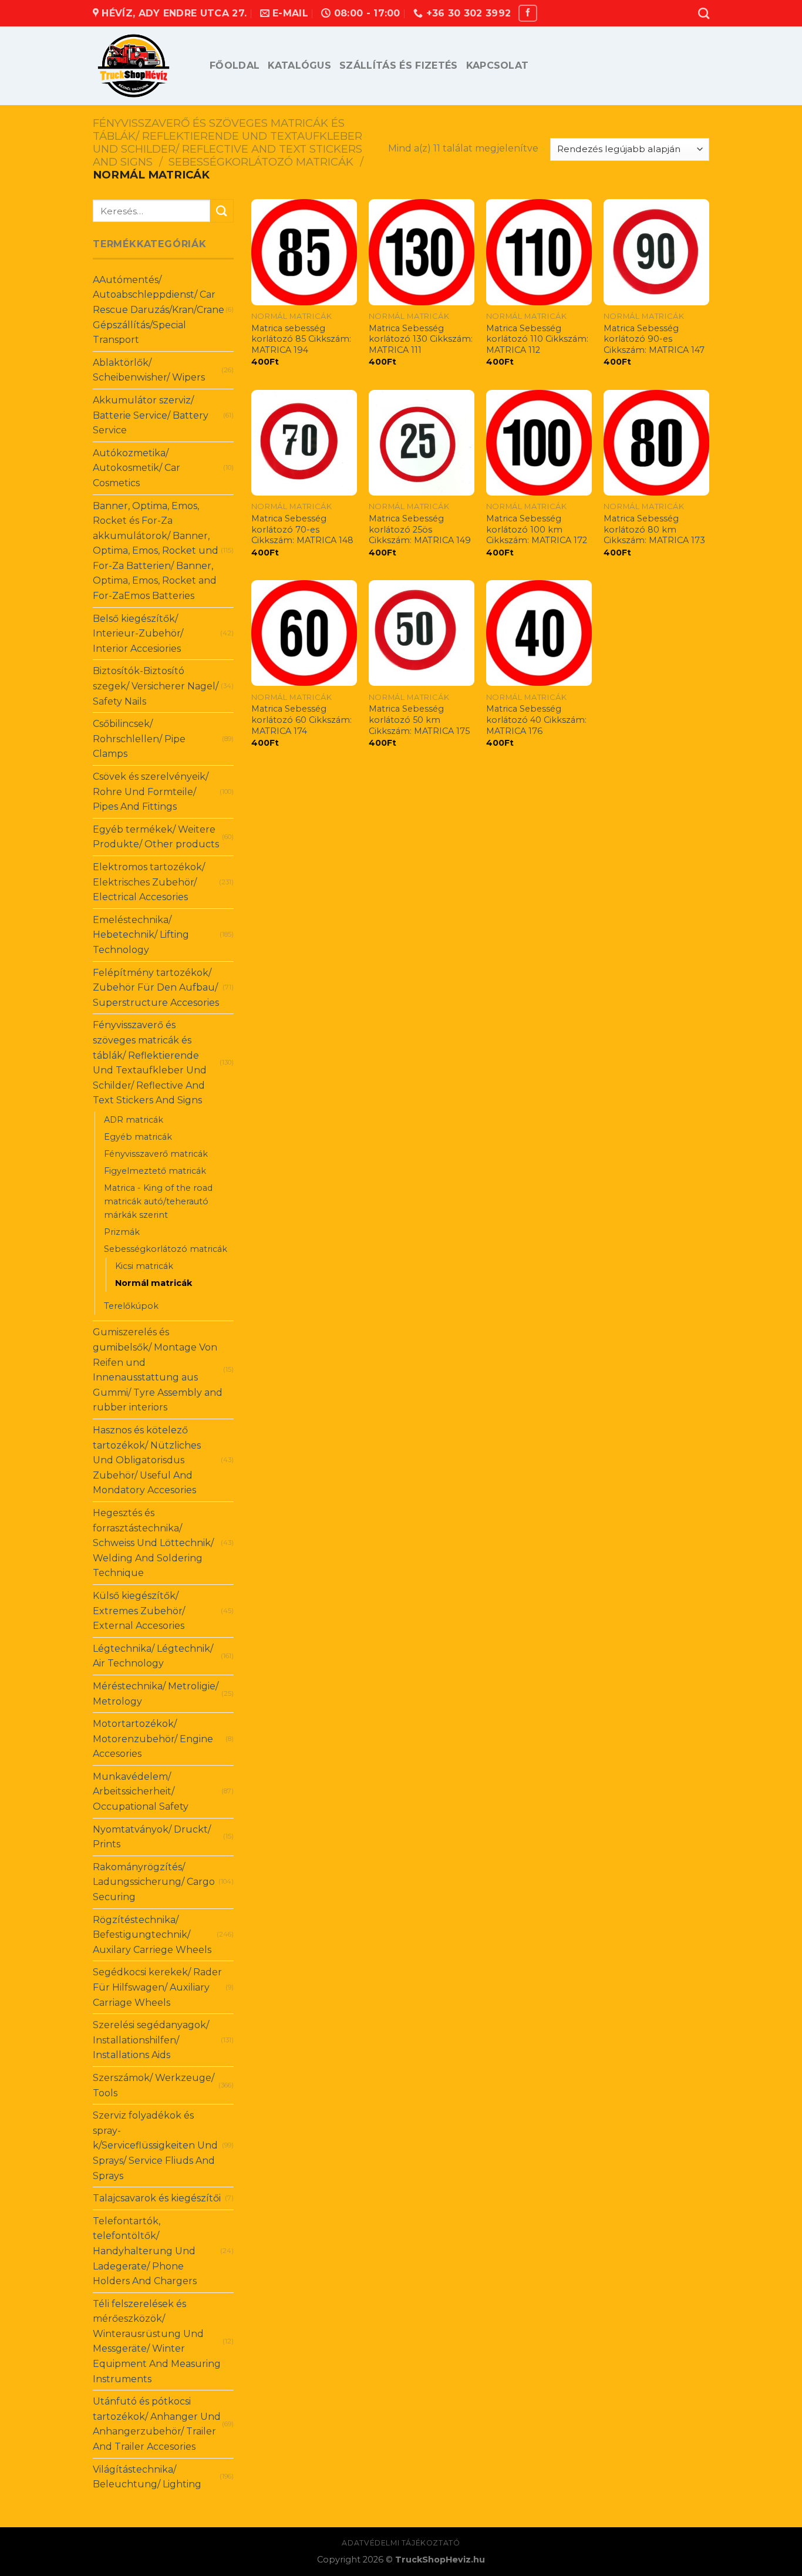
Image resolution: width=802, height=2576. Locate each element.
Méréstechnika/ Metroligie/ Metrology (156, 1694)
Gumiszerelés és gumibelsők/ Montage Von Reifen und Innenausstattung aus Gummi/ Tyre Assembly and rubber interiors (158, 1370)
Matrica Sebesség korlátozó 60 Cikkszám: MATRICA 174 (301, 720)
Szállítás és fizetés (398, 65)
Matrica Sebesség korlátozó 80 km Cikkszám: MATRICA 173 (654, 529)
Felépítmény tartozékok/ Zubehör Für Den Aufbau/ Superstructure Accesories (156, 988)
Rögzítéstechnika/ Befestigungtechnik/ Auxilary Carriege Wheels (152, 1935)
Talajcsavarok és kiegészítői (157, 2198)
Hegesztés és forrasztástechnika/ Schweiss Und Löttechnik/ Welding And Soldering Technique (153, 1543)
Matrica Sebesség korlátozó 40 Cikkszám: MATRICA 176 (536, 720)
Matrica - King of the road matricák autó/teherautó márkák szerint (158, 1201)
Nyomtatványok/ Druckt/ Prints (152, 1837)
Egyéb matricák (138, 1137)
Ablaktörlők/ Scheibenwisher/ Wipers (149, 370)
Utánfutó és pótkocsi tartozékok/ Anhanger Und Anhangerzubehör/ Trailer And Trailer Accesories (157, 2424)
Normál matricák (154, 1283)
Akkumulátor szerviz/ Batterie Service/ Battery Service (151, 415)
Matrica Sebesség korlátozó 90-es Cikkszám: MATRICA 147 (654, 339)
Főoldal (235, 65)
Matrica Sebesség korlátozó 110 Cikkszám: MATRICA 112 (537, 339)
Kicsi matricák (144, 1266)
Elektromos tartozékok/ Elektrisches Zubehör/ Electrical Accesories (149, 882)
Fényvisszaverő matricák (156, 1154)
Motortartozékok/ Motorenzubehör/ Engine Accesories (153, 1739)
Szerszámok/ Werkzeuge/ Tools (154, 2085)
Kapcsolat (498, 65)
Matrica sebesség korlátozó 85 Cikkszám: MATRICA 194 (301, 339)
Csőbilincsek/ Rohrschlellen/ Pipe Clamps (139, 739)
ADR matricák (134, 1120)
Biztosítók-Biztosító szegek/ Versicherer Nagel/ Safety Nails (156, 686)
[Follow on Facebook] (528, 13)
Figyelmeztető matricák (155, 1171)
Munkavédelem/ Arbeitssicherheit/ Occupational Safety (141, 1792)
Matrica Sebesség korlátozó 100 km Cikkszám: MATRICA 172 (537, 529)
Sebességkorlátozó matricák (261, 162)
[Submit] (222, 211)
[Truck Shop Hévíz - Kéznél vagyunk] (142, 66)
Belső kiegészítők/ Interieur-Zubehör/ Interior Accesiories (138, 634)
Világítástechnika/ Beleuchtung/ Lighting (147, 2477)
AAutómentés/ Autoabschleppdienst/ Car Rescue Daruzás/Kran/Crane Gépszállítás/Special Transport (159, 310)
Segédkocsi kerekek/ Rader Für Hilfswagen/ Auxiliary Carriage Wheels (157, 1987)
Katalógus (299, 65)
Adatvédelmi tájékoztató (401, 2543)
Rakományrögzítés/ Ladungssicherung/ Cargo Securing (154, 1882)
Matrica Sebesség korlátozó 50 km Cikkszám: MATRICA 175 (419, 720)
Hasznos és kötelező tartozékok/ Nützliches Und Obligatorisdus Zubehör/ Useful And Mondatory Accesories (147, 1460)
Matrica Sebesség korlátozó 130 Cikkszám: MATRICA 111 (421, 339)
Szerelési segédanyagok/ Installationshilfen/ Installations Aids (151, 2040)
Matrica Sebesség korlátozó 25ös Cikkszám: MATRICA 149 (420, 529)
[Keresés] (704, 13)
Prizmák (122, 1232)
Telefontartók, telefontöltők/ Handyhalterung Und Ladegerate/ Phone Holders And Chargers (145, 2251)
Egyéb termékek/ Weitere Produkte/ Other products (156, 837)
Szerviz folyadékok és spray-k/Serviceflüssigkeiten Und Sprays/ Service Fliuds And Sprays (155, 2145)
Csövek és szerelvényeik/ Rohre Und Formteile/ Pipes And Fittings (151, 792)
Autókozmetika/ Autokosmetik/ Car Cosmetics (137, 468)
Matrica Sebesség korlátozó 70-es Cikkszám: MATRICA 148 (302, 529)
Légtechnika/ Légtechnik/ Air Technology (153, 1656)
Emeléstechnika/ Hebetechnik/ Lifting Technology (141, 935)
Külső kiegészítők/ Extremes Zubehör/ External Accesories (139, 1611)
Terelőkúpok (131, 1306)
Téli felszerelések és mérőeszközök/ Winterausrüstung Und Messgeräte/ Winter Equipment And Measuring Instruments (157, 2341)
